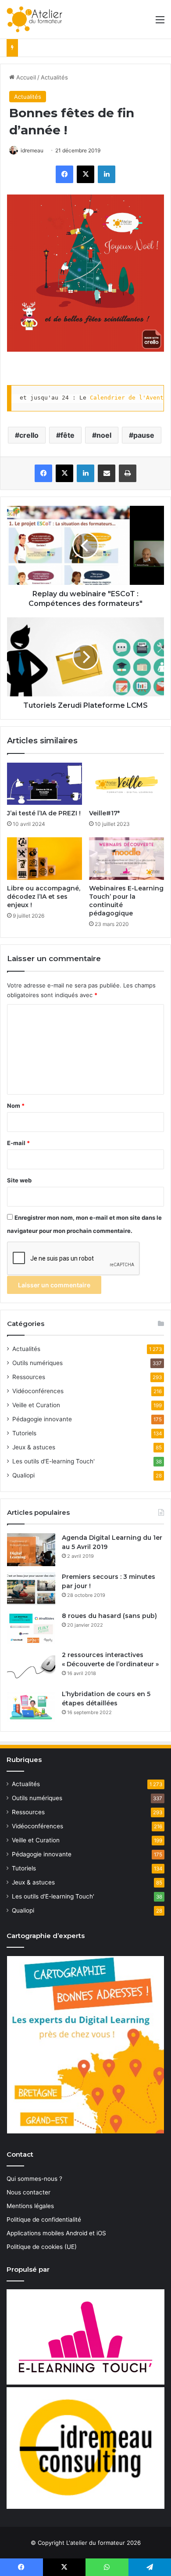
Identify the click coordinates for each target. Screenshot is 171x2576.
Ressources (29, 1377)
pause (144, 435)
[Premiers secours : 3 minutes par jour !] (31, 1589)
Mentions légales (30, 2206)
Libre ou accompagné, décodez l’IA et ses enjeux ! (44, 897)
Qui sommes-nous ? (34, 2179)
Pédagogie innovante (42, 1419)
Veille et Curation (36, 1405)
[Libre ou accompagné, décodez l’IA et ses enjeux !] (45, 858)
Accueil (25, 77)
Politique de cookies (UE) (42, 2247)
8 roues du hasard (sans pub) (109, 1616)
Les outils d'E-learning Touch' (53, 1461)
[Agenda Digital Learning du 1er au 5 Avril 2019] (31, 1550)
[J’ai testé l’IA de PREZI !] (45, 784)
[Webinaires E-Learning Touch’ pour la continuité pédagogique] (126, 858)
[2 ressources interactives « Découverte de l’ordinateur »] (31, 1667)
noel (104, 435)
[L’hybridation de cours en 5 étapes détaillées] (31, 1706)
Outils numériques (37, 1363)
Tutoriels (24, 1433)
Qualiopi (23, 1475)
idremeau (32, 150)
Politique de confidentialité (44, 2219)
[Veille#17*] (126, 784)
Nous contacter (28, 2192)
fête (68, 435)
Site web (19, 1180)
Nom (16, 1106)
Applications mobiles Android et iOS (56, 2233)
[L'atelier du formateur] (34, 19)
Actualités (54, 77)
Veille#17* (104, 813)
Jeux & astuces (34, 1447)
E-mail (18, 1143)
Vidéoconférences (38, 1391)
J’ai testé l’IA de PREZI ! (44, 813)
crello (29, 435)
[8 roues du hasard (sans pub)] (31, 1628)
